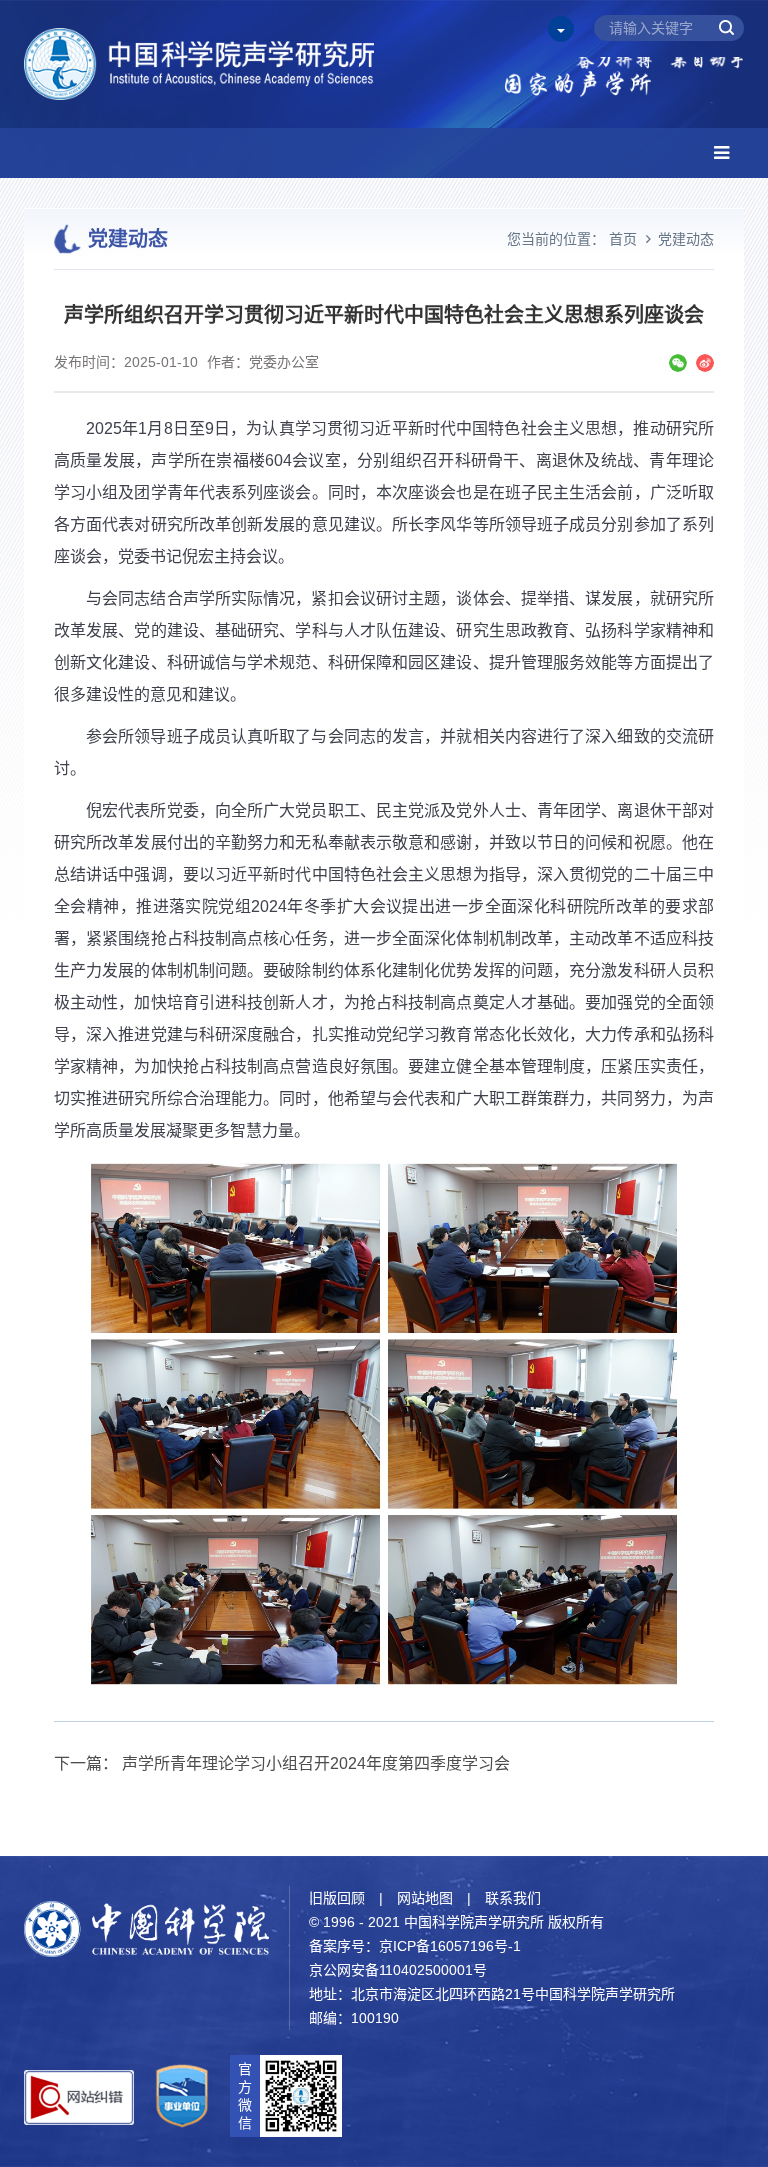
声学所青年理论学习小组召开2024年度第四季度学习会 (316, 1763)
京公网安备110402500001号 (398, 1970)
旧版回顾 (337, 1898)
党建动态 (686, 239)
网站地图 (425, 1898)
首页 (623, 239)
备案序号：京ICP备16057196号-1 (415, 1946)
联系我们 (513, 1898)
